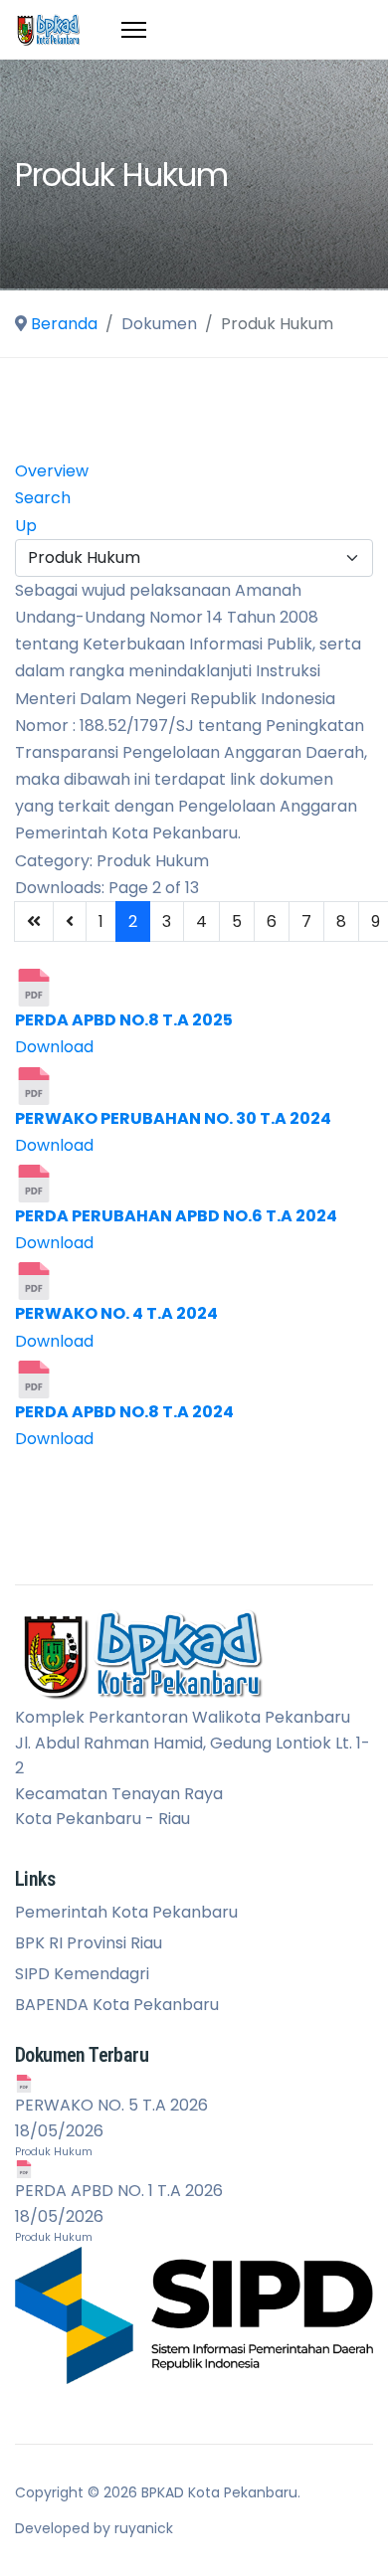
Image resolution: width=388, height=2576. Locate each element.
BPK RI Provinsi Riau (89, 1943)
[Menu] (134, 30)
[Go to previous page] (70, 921)
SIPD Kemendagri (82, 1974)
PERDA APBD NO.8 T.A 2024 (124, 1412)
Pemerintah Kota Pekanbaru (126, 1913)
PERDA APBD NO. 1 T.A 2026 (119, 2191)
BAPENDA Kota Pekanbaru (117, 2005)
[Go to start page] (34, 921)
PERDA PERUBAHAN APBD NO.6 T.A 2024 (176, 1216)
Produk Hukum (54, 2152)
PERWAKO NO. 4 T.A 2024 (116, 1313)
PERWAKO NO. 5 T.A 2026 (111, 2105)
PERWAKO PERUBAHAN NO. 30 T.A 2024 (173, 1118)
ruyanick (144, 2528)
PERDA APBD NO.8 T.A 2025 (124, 1020)
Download (54, 1047)
